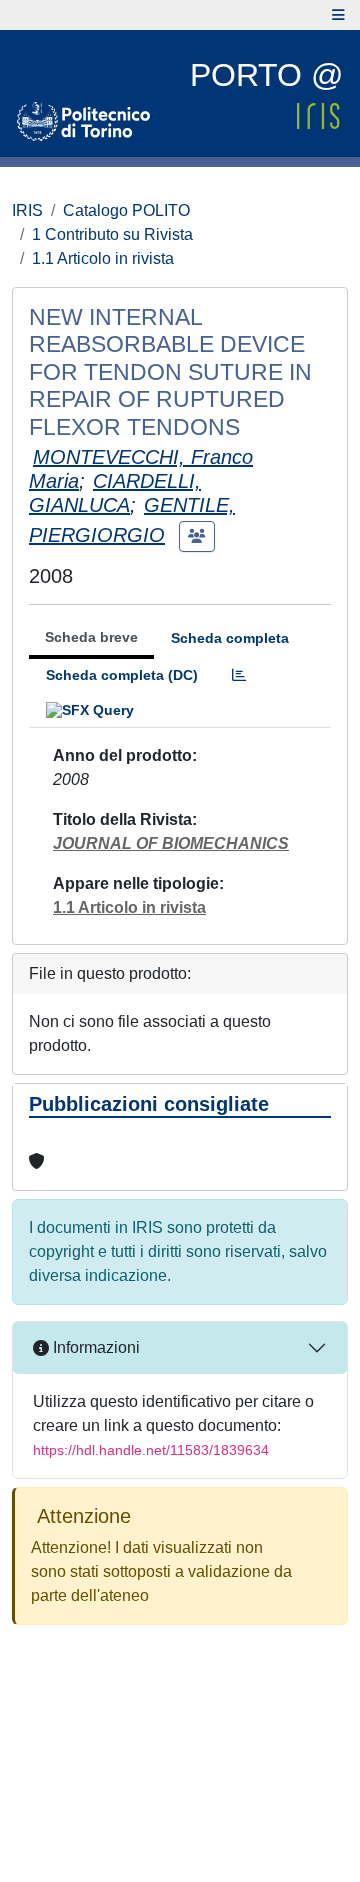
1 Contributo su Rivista (112, 234)
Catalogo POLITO (126, 210)
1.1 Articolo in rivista (103, 258)
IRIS (27, 210)
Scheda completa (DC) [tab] (122, 675)
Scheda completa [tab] (230, 638)
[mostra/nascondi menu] (338, 15)
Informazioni (94, 1347)
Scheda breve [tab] (91, 637)
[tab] (239, 675)
